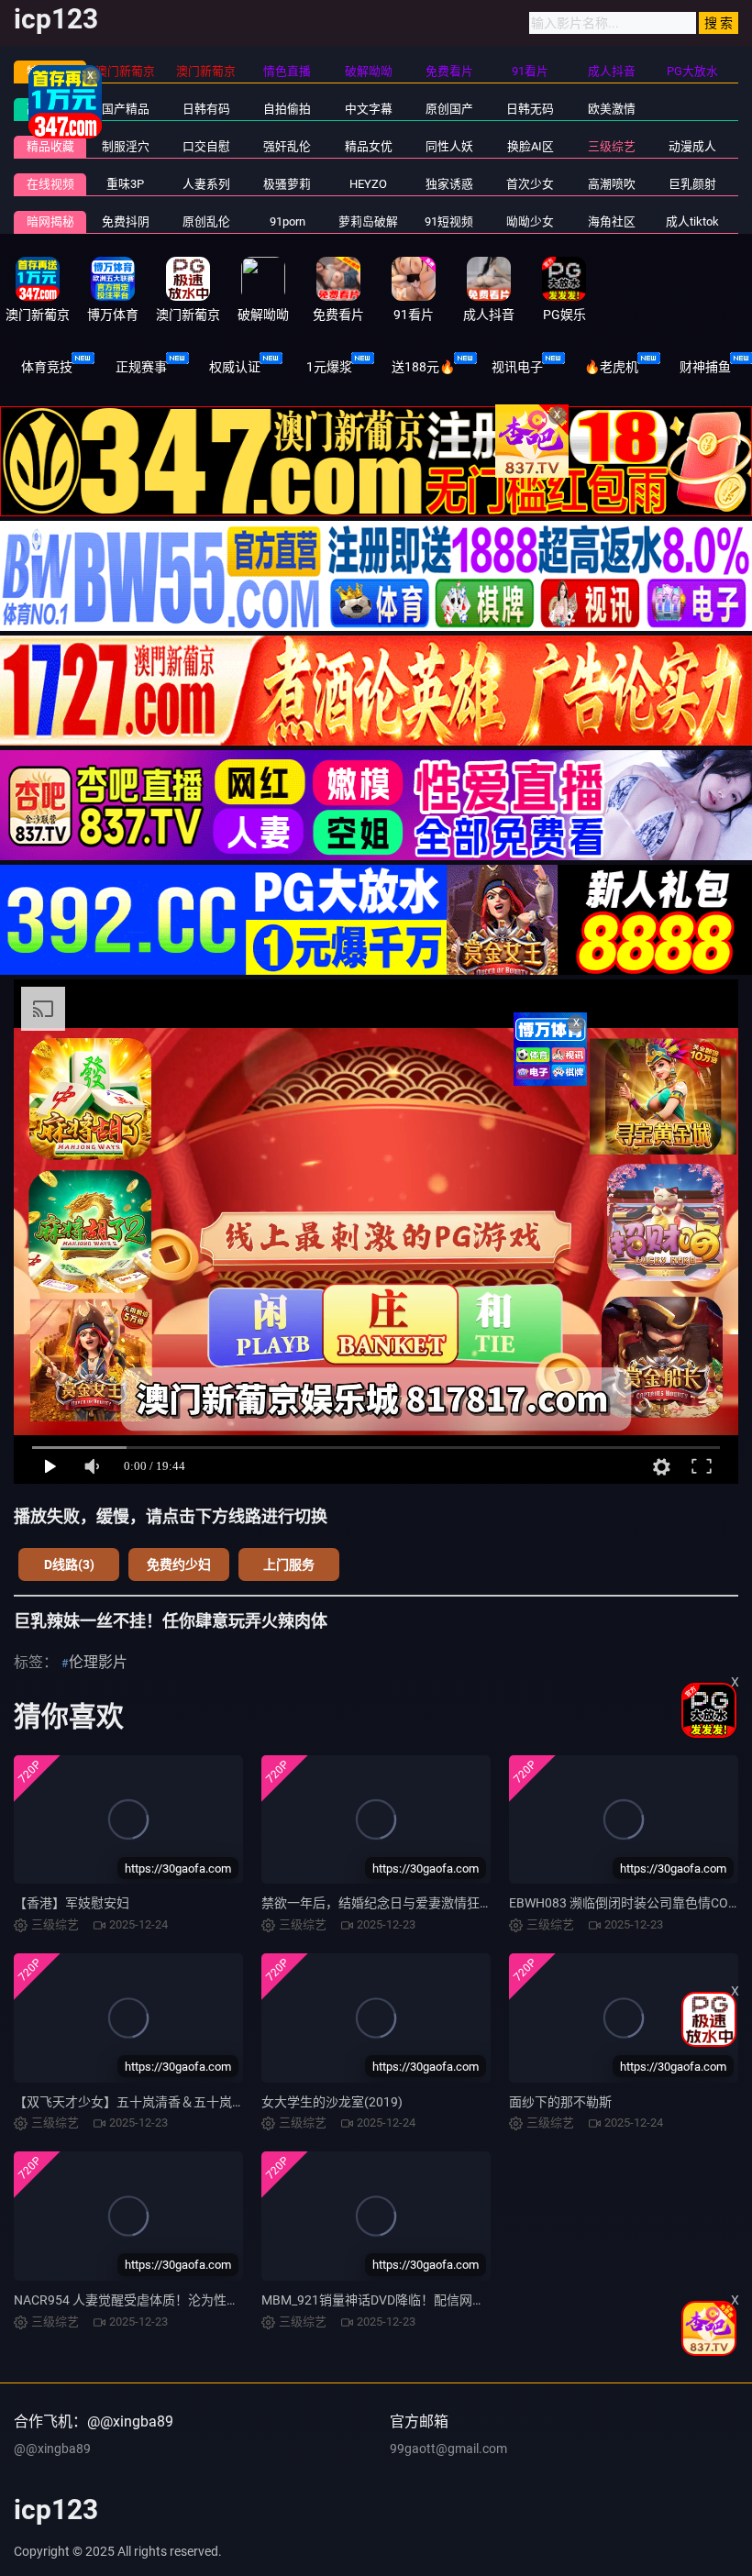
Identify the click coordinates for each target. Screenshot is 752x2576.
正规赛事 (141, 367)
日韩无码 (530, 109)
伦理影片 (98, 1662)
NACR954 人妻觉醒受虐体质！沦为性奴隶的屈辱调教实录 (178, 2300)
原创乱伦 (206, 221)
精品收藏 (50, 146)
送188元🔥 (423, 367)
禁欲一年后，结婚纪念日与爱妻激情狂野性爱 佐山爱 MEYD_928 (442, 1903)
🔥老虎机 (611, 367)
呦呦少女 (530, 221)
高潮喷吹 (612, 184)
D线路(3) (69, 1564)
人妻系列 (206, 184)
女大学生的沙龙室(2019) (332, 2102)
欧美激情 (612, 109)
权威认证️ (235, 367)
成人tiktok (692, 221)
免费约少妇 (179, 1564)
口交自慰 (206, 146)
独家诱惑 (449, 184)
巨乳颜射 (692, 184)
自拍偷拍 (287, 109)
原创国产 (449, 109)
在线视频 (50, 184)
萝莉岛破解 (368, 221)
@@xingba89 (52, 2449)
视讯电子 (517, 367)
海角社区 (612, 221)
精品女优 (369, 146)
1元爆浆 (329, 367)
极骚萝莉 (287, 184)
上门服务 (289, 1564)
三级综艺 (612, 146)
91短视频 (449, 221)
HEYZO (368, 184)
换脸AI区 (531, 146)
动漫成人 (692, 146)
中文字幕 (369, 109)
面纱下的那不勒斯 (560, 2102)
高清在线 (50, 109)
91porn (288, 221)
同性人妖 (449, 146)
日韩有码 (206, 109)
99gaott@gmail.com (448, 2449)
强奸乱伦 (287, 146)
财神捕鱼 (705, 367)
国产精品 (126, 109)
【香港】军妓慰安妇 (72, 1903)
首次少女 (530, 184)
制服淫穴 (126, 146)
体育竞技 (47, 367)
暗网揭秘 (50, 221)
